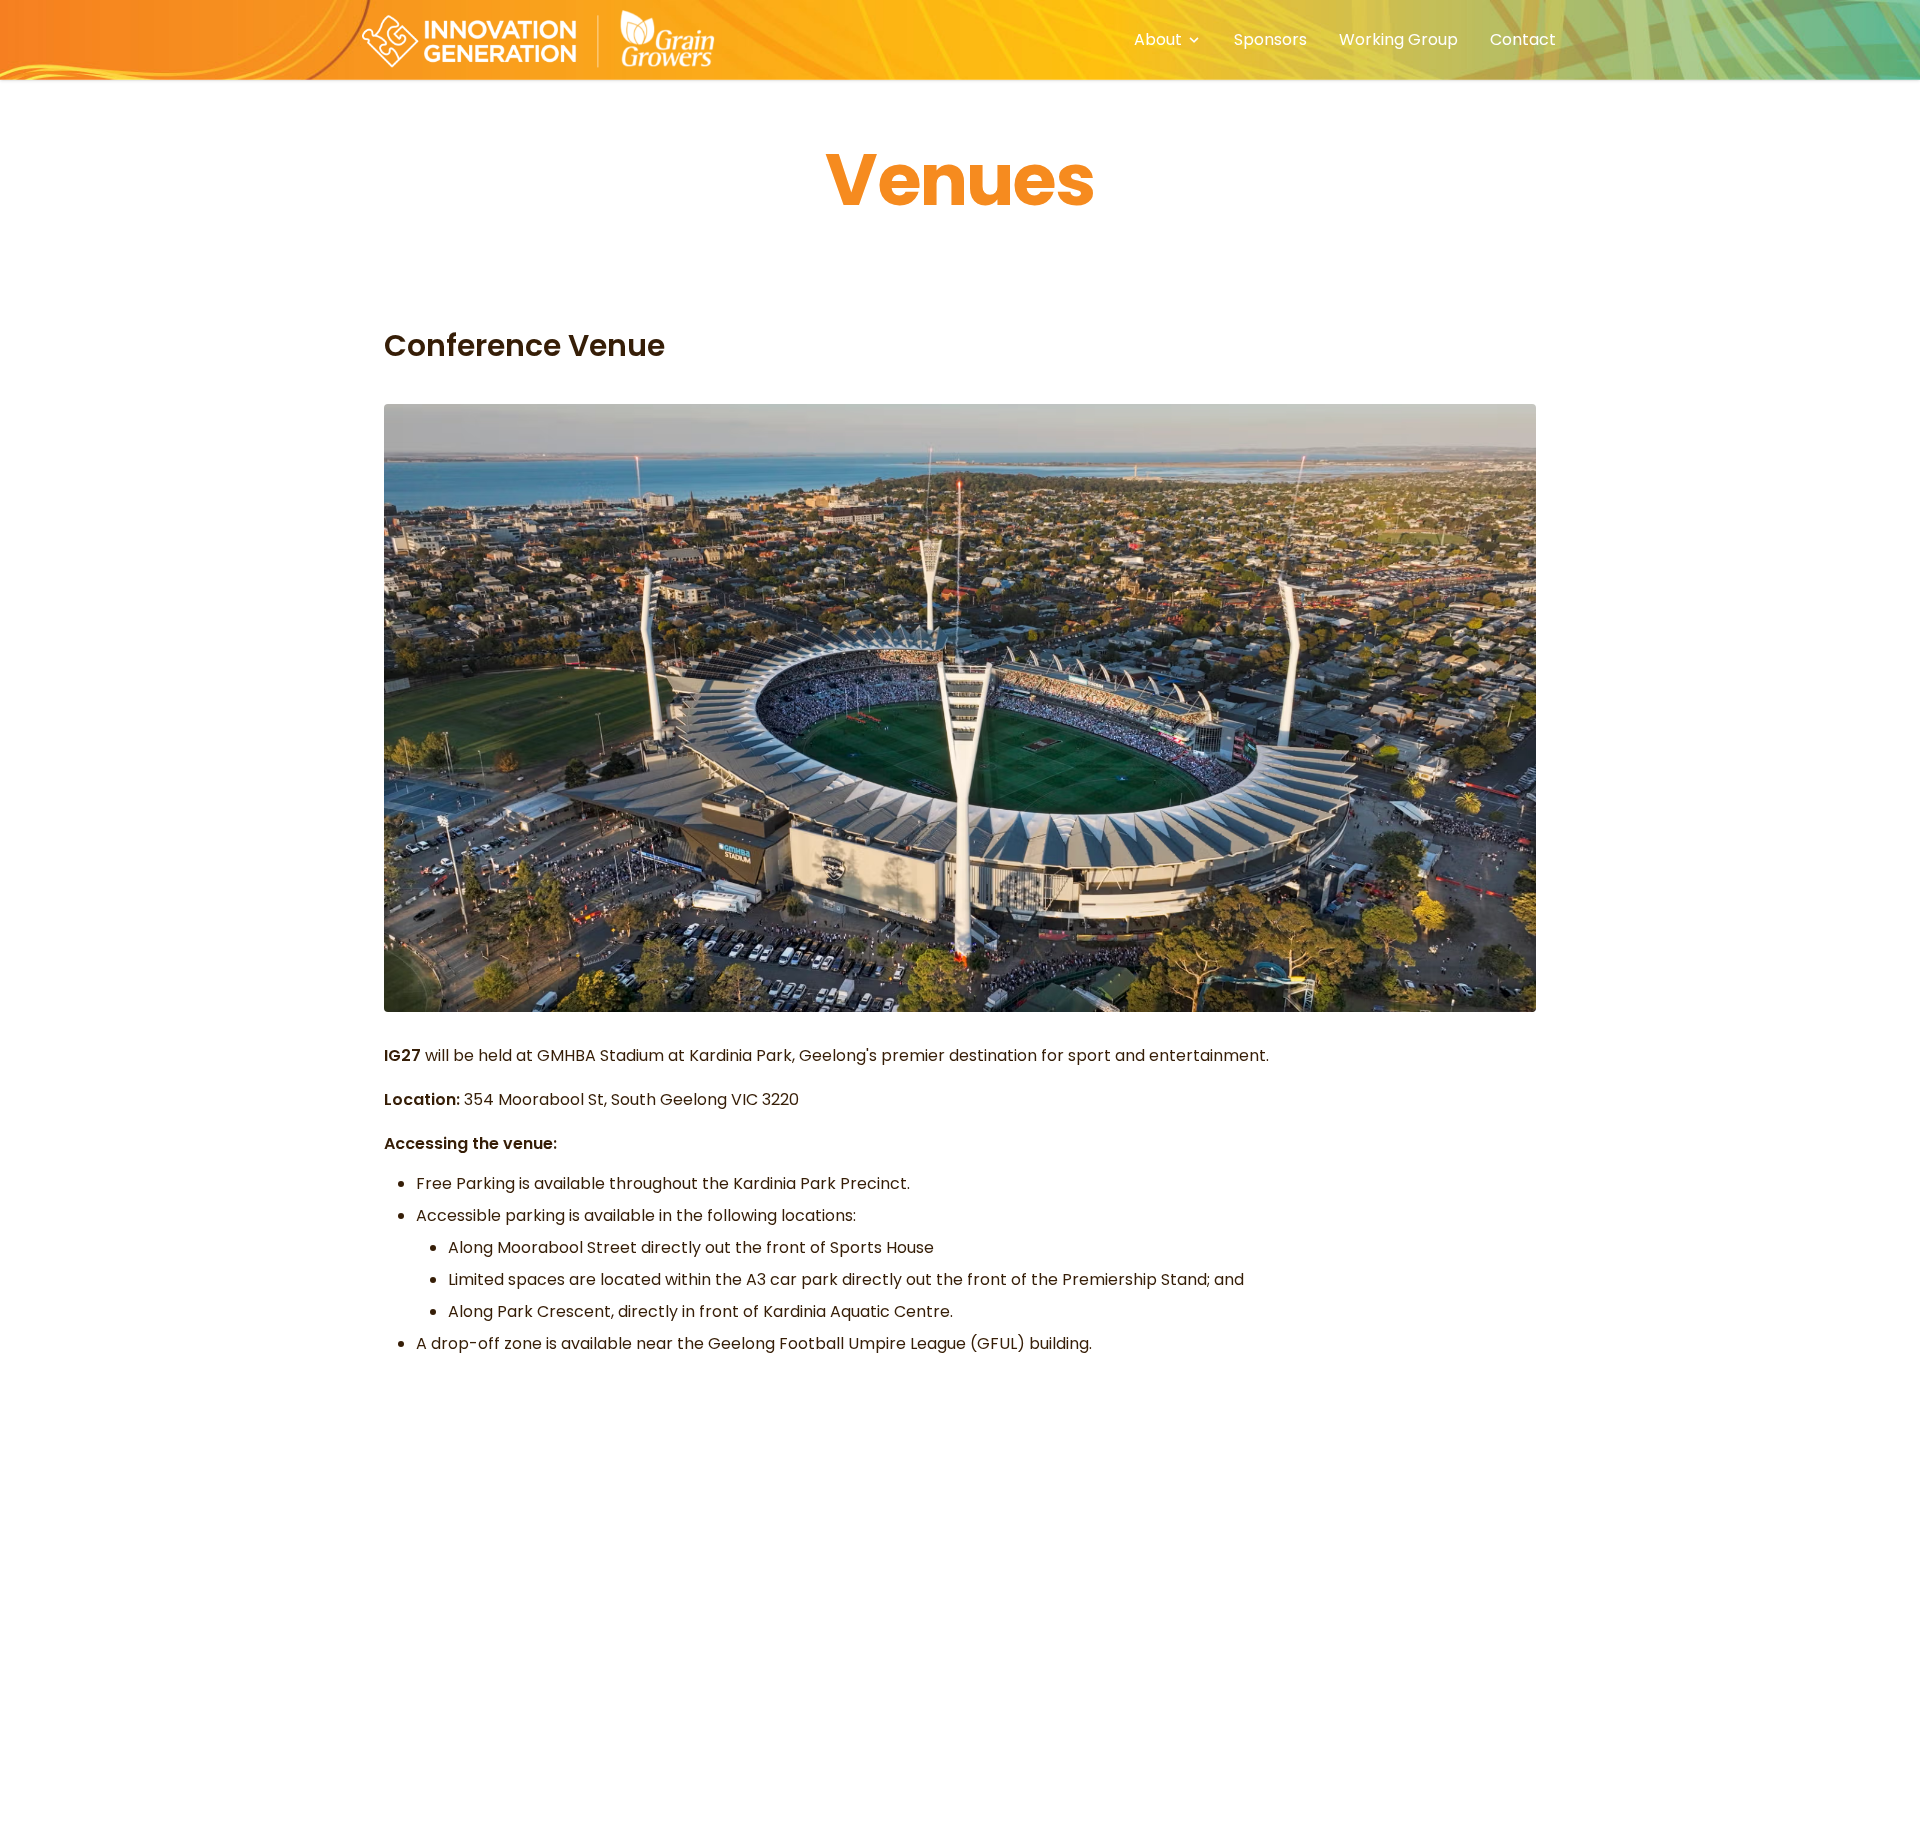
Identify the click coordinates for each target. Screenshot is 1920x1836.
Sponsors (1270, 39)
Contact (1523, 39)
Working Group (1398, 39)
